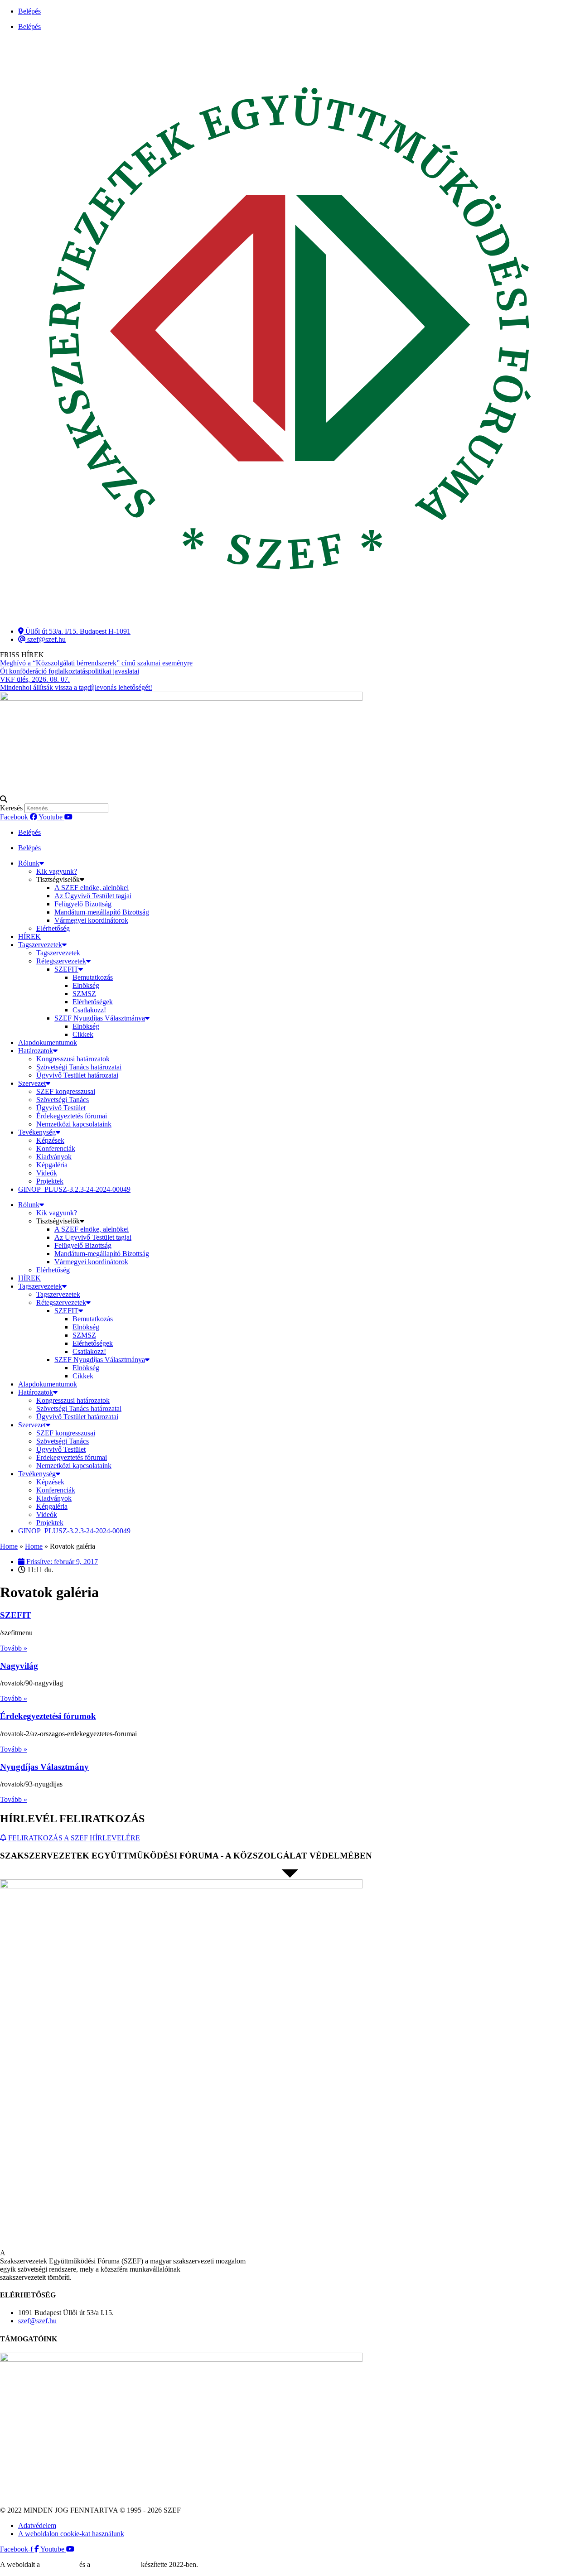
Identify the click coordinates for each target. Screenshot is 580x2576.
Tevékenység (37, 1132)
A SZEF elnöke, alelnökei (92, 888)
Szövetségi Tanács (63, 1100)
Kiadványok (54, 1157)
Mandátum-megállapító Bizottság (102, 912)
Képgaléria (52, 1165)
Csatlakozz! (89, 1010)
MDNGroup (60, 2564)
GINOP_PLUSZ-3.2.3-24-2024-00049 (74, 1189)
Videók (47, 1173)
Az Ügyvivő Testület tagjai (93, 896)
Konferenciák (56, 1148)
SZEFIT (66, 969)
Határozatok (36, 1051)
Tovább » (14, 1648)
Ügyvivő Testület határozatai (77, 1075)
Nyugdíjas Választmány (44, 1767)
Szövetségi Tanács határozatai (79, 1067)
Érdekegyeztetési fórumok (48, 1716)
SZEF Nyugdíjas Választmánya (100, 1018)
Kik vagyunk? (57, 871)
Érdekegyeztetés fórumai (72, 1116)
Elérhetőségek (93, 1002)
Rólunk (29, 863)
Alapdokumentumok (48, 1042)
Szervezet (32, 1083)
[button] (290, 799)
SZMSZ (84, 994)
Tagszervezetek (40, 945)
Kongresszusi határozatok (73, 1059)
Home (9, 1546)
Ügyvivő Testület (61, 1108)
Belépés (29, 11)
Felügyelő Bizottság (83, 904)
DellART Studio (116, 2564)
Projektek (50, 1181)
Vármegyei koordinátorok (91, 920)
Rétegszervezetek (61, 961)
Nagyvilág (19, 1666)
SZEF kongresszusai (66, 1091)
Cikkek (83, 1034)
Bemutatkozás (93, 977)
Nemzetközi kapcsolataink (74, 1124)
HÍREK (29, 937)
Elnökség (86, 985)
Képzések (50, 1140)
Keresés (11, 808)
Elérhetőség (53, 928)
